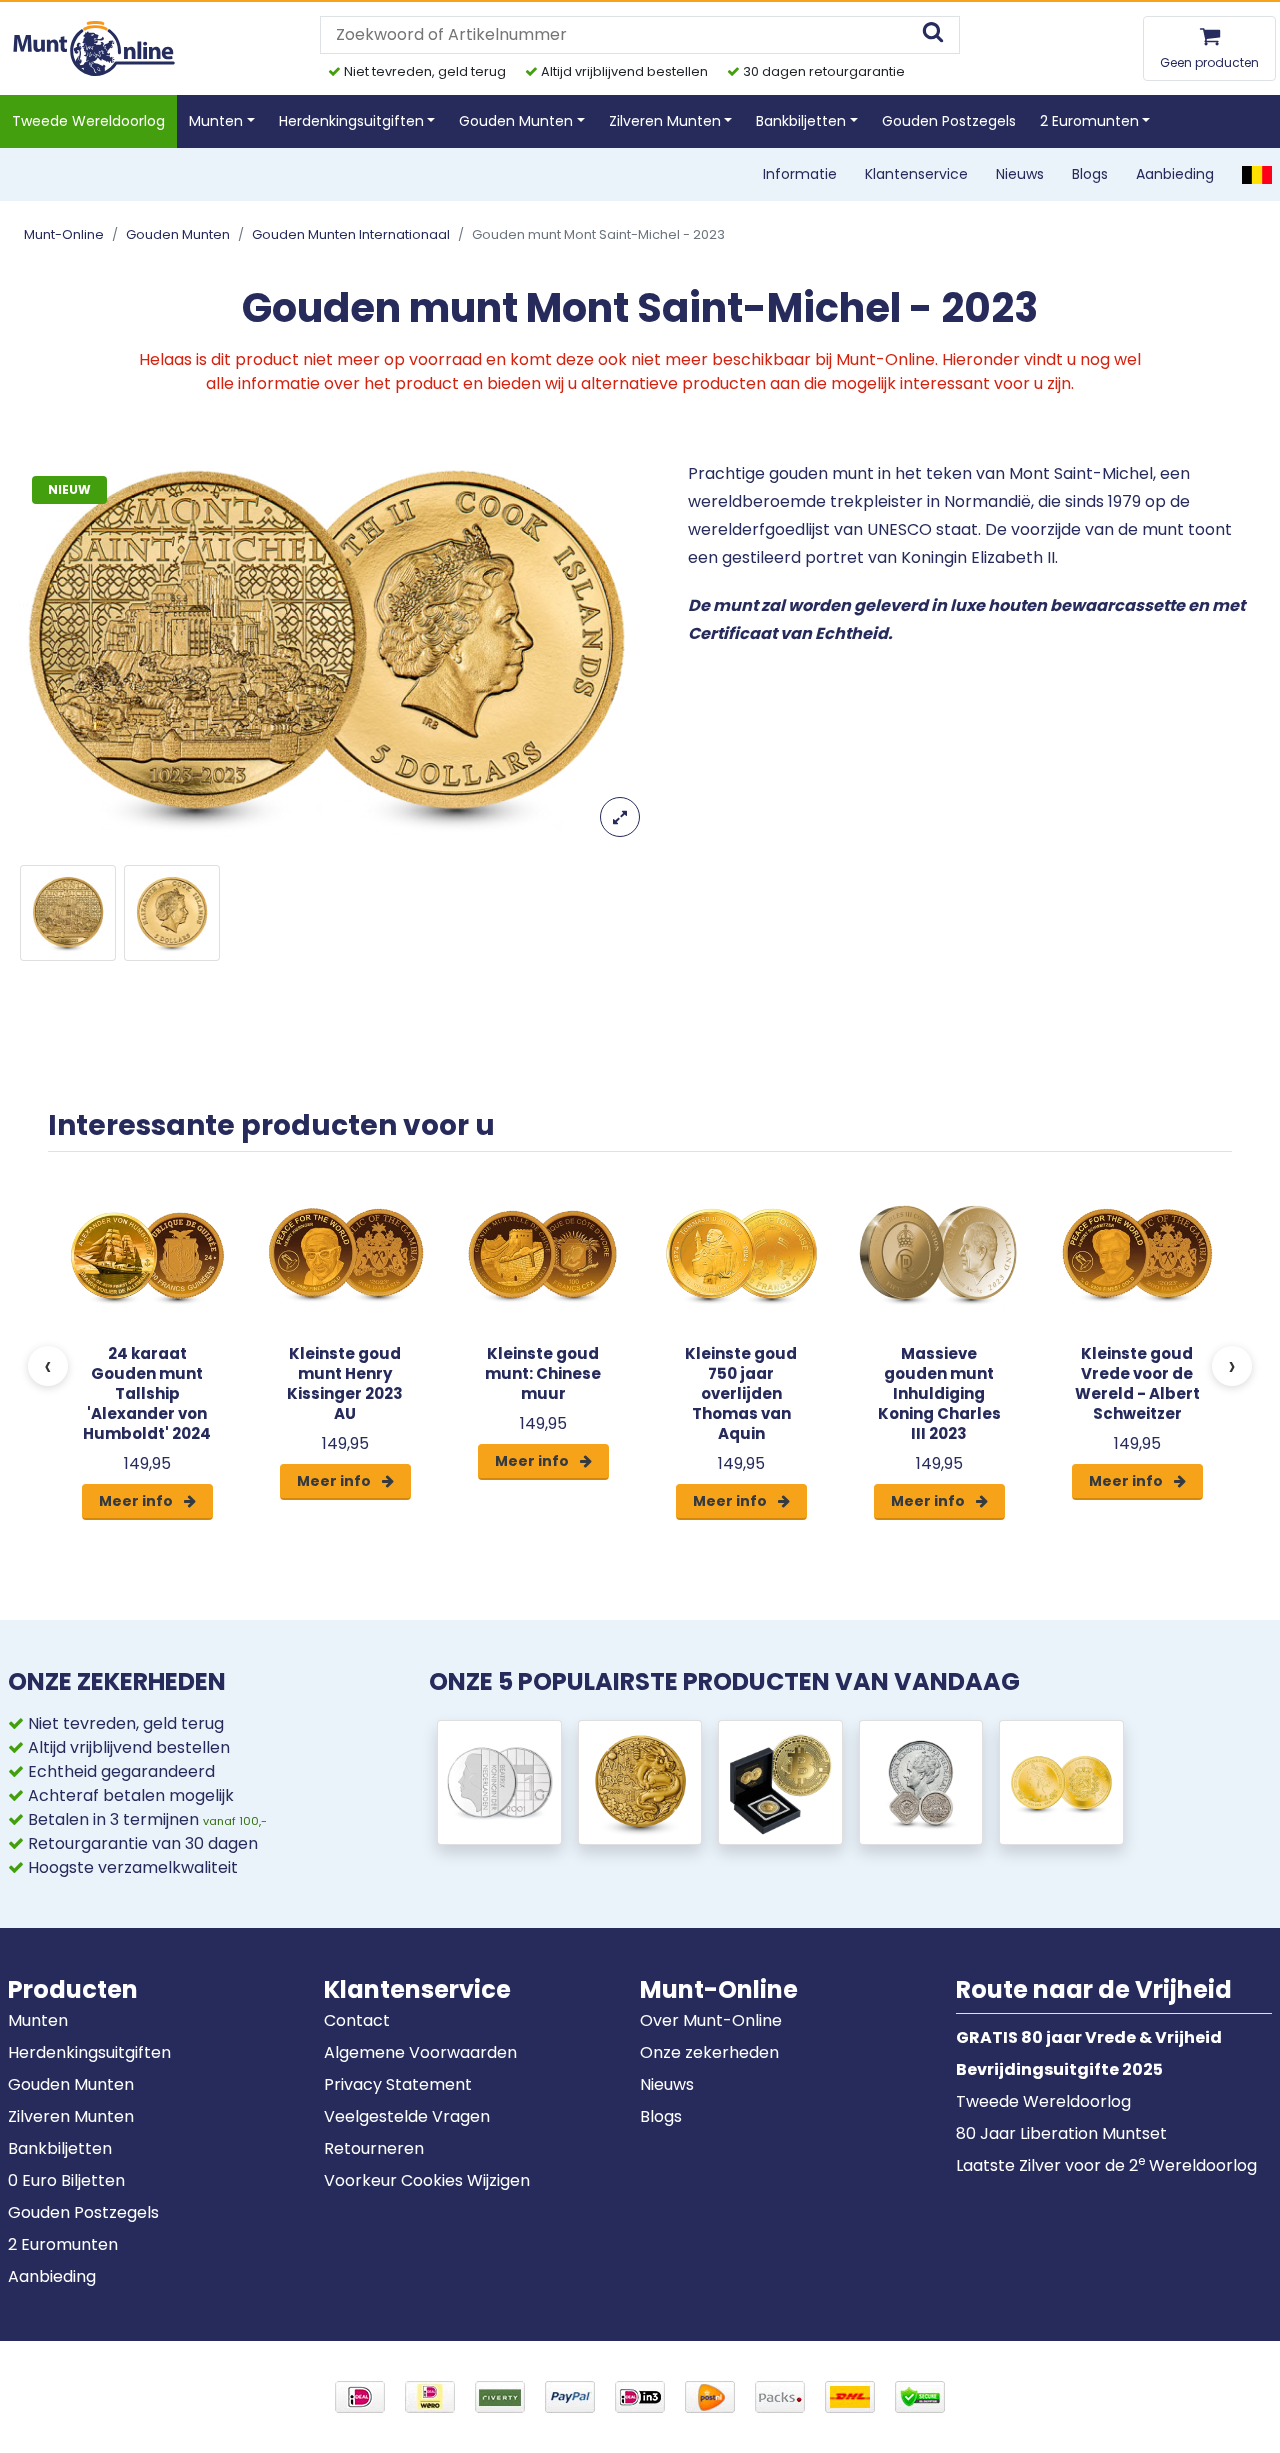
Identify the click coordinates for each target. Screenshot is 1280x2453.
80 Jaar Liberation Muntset (1061, 2133)
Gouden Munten (178, 234)
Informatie (800, 174)
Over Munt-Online (711, 2020)
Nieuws (1020, 174)
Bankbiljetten (60, 2148)
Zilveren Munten (71, 2116)
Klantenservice (916, 174)
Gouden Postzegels (949, 121)
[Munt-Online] (95, 47)
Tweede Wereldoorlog (88, 121)
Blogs (1090, 174)
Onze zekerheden (709, 2052)
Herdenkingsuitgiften (89, 2052)
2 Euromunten (63, 2244)
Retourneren (374, 2148)
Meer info (137, 1501)
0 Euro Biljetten (66, 2180)
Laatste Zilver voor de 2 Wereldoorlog (1106, 2165)
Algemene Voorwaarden (420, 2052)
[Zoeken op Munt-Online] (933, 34)
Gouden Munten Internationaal (351, 234)
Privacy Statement (398, 2084)
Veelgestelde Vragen (407, 2116)
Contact (357, 2020)
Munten (38, 2020)
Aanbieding (1175, 174)
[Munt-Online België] (1257, 174)
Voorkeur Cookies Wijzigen (427, 2180)
